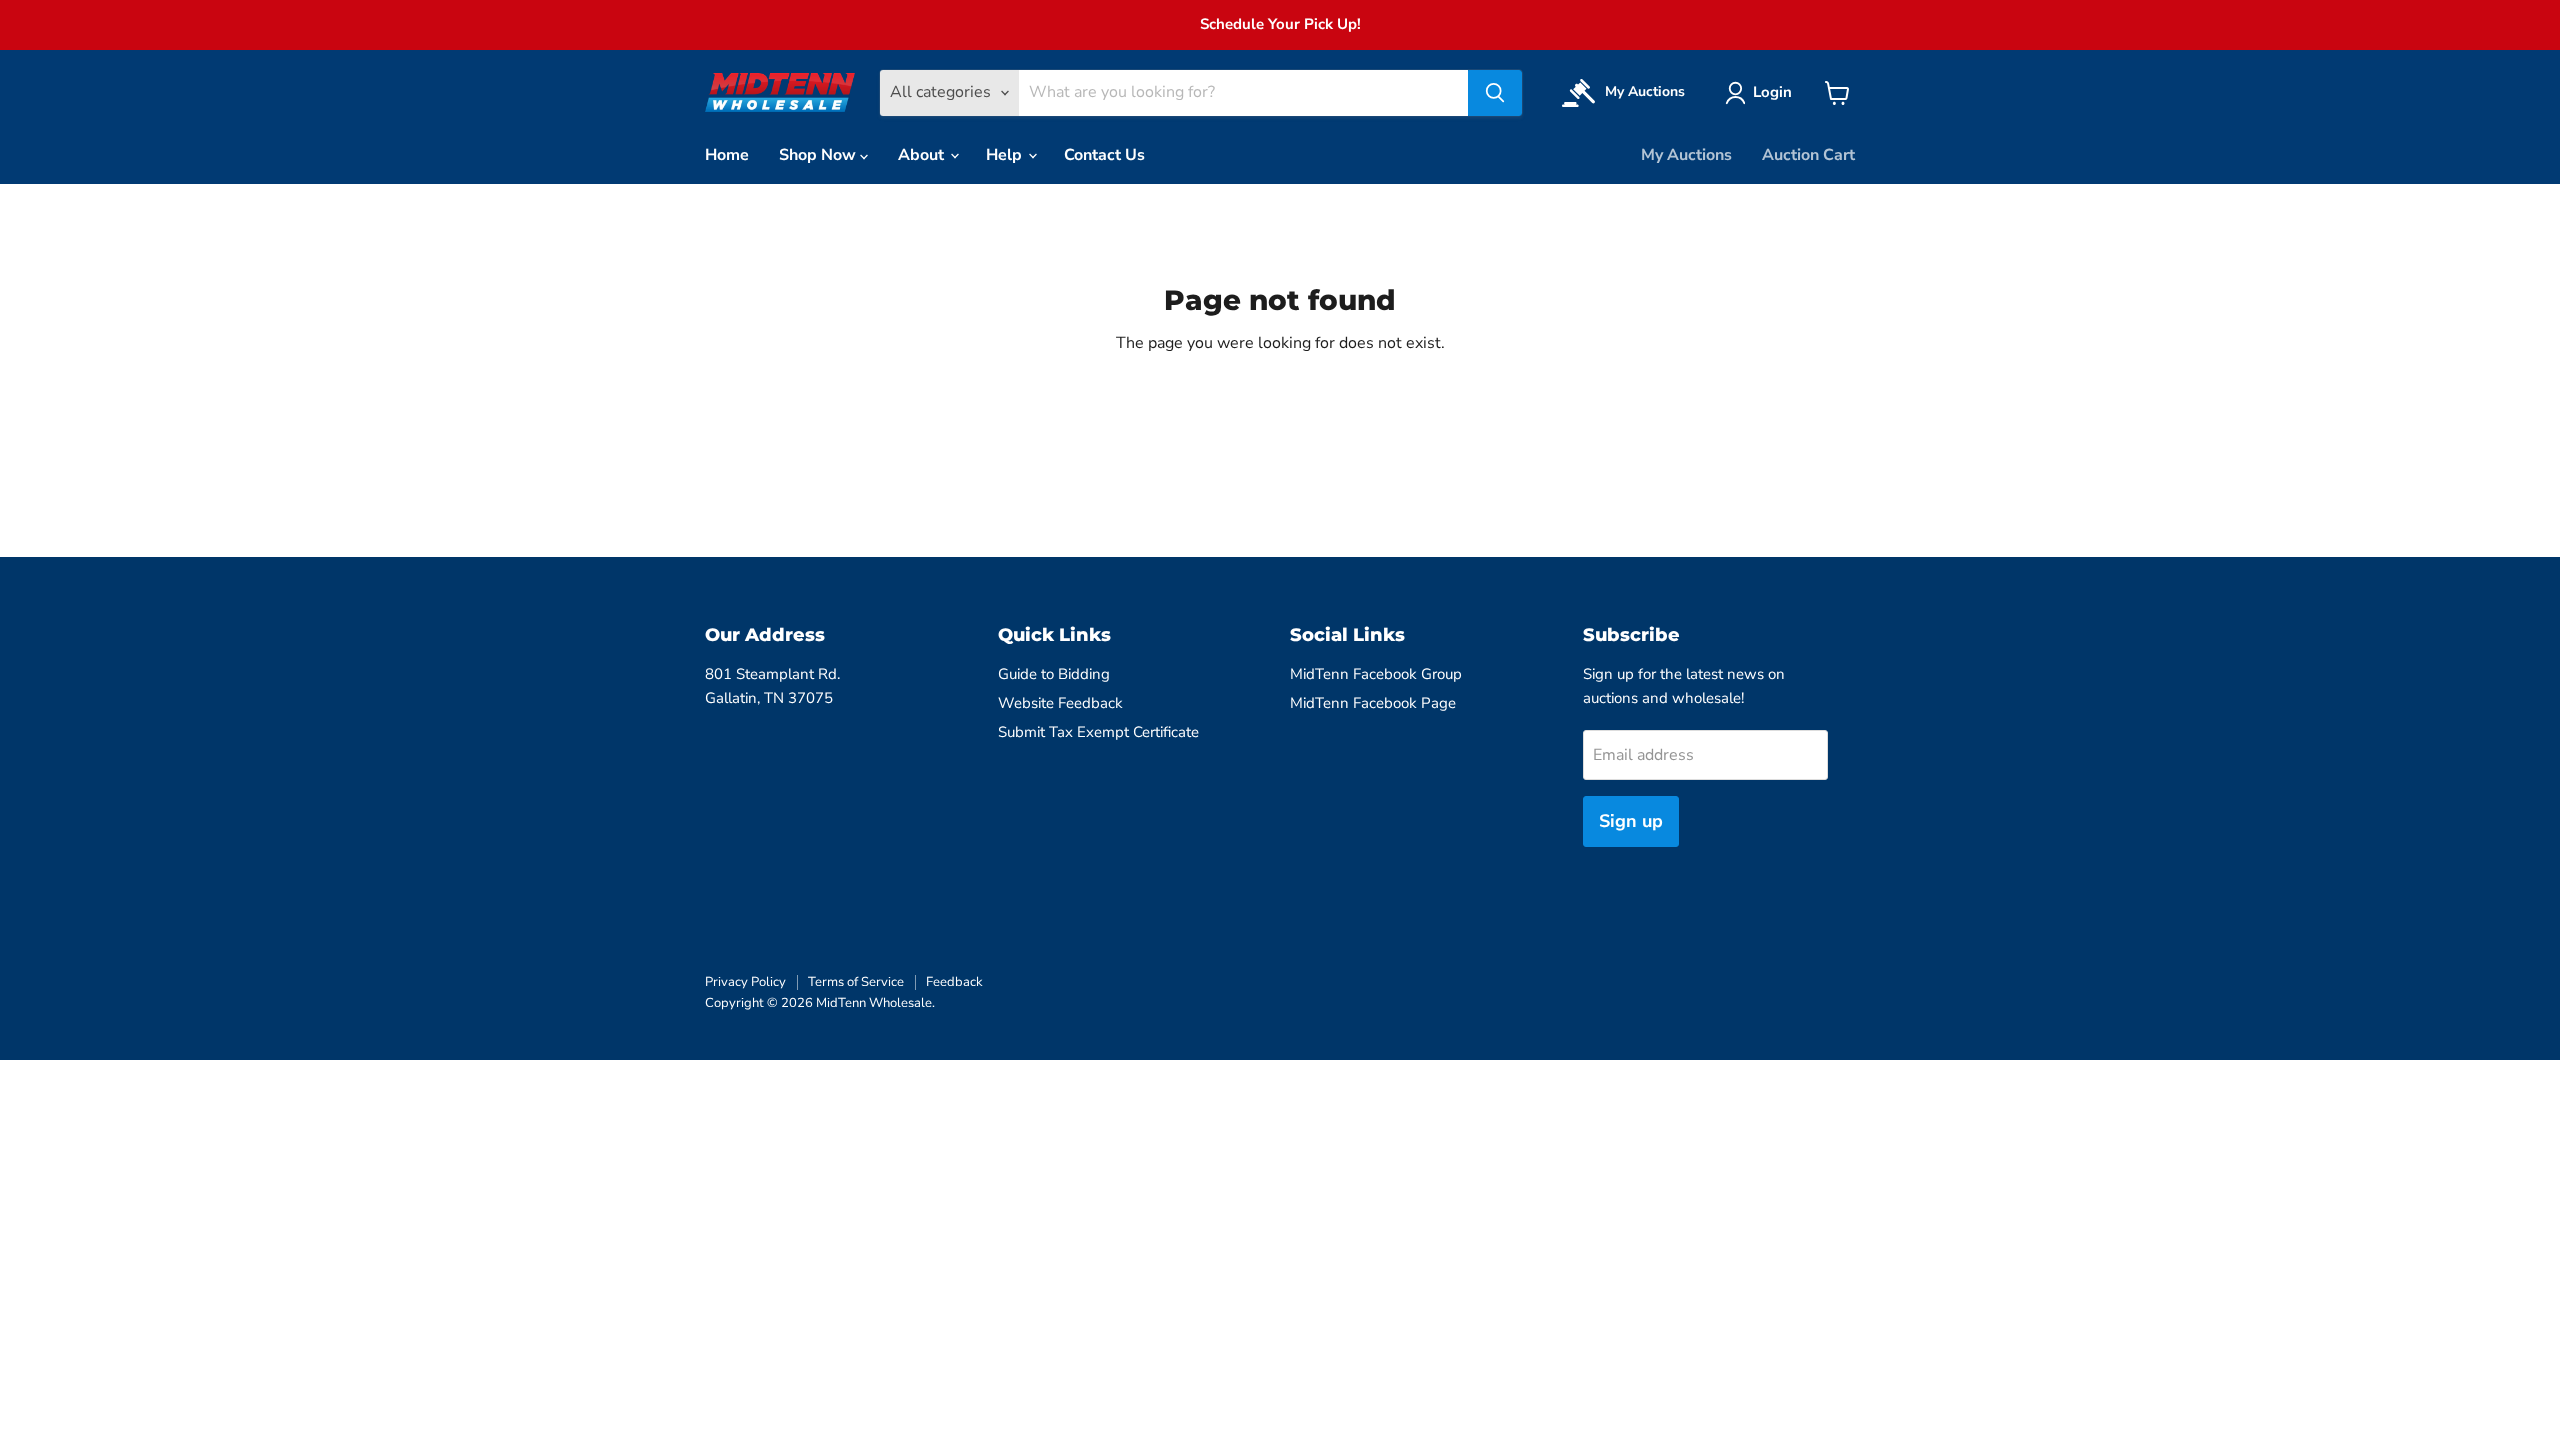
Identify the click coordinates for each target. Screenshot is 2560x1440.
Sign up (1631, 821)
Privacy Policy (745, 982)
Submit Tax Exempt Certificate (1098, 732)
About (923, 155)
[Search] (1495, 93)
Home (727, 155)
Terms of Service (856, 982)
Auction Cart (1808, 155)
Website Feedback (1060, 703)
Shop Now (819, 155)
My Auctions (1686, 155)
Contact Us (1104, 155)
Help (1006, 155)
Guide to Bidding (1054, 674)
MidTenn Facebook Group (1376, 674)
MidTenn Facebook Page (1373, 703)
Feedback (954, 982)
